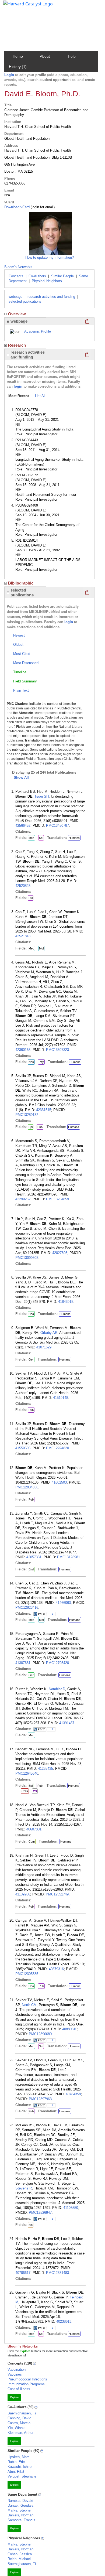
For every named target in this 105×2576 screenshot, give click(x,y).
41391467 (67, 1723)
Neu (31, 1062)
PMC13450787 (57, 826)
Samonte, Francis (21, 2520)
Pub (40, 1127)
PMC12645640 (27, 1773)
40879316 (56, 1969)
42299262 (23, 1199)
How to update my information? (50, 257)
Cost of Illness (19, 2389)
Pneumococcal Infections (27, 2379)
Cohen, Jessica (20, 2554)
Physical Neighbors (47, 281)
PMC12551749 (57, 1894)
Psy (41, 1062)
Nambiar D (57, 1689)
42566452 (23, 826)
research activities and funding (51, 297)
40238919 (64, 2322)
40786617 (23, 2273)
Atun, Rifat (16, 2471)
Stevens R (24, 2188)
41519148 (61, 1398)
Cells (25, 1791)
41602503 (59, 1482)
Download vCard (17, 207)
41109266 (23, 1894)
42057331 (34, 1557)
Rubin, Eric (16, 2462)
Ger (31, 1359)
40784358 (73, 2094)
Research (17, 345)
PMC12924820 (57, 1448)
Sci (41, 838)
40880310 (70, 2029)
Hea (31, 1314)
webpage (15, 297)
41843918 (66, 1302)
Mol (41, 948)
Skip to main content (22, 6)
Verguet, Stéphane (22, 2476)
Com (32, 1842)
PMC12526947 (40, 2213)
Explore (14, 2397)
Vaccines (15, 2374)
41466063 (63, 1603)
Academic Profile (38, 331)
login (18, 386)
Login (9, 75)
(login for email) (42, 207)
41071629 (44, 1347)
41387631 (23, 1663)
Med (31, 838)
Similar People (62, 276)
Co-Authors (37, 276)
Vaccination (17, 2370)
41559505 (23, 1448)
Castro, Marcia (19, 2423)
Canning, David (19, 2418)
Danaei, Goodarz (21, 2505)
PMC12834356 (27, 1487)
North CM (29, 2005)
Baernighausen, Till (22, 2413)
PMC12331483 (57, 2273)
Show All (21, 778)
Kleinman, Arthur (20, 2433)
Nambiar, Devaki (20, 2501)
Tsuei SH (42, 796)
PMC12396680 (40, 2034)
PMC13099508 (27, 1258)
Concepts (16, 276)
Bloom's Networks (18, 267)
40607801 (34, 1829)
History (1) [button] (18, 67)
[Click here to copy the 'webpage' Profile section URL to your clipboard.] (87, 321)
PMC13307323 (57, 1050)
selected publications (25, 301)
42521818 (23, 936)
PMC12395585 (27, 1974)
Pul (31, 898)
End (31, 1569)
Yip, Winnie (16, 2428)
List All (40, 396)
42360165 (23, 1050)
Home (18, 56)
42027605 (60, 1253)
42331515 (44, 1110)
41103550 (71, 2208)
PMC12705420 (57, 1663)
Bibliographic (21, 583)
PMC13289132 (27, 1115)
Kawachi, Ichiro (20, 2467)
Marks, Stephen (20, 2510)
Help (72, 56)
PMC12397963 (40, 2099)
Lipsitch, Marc (19, 2457)
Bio (31, 2225)
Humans (74, 838)
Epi (31, 1127)
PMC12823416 (27, 1608)
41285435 (45, 1769)
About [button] (45, 56)
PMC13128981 (69, 1557)
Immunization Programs (26, 2384)
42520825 (23, 886)
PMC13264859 (57, 1199)
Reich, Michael (19, 2559)
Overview (17, 314)
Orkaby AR (49, 1333)
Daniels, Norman (20, 2515)
